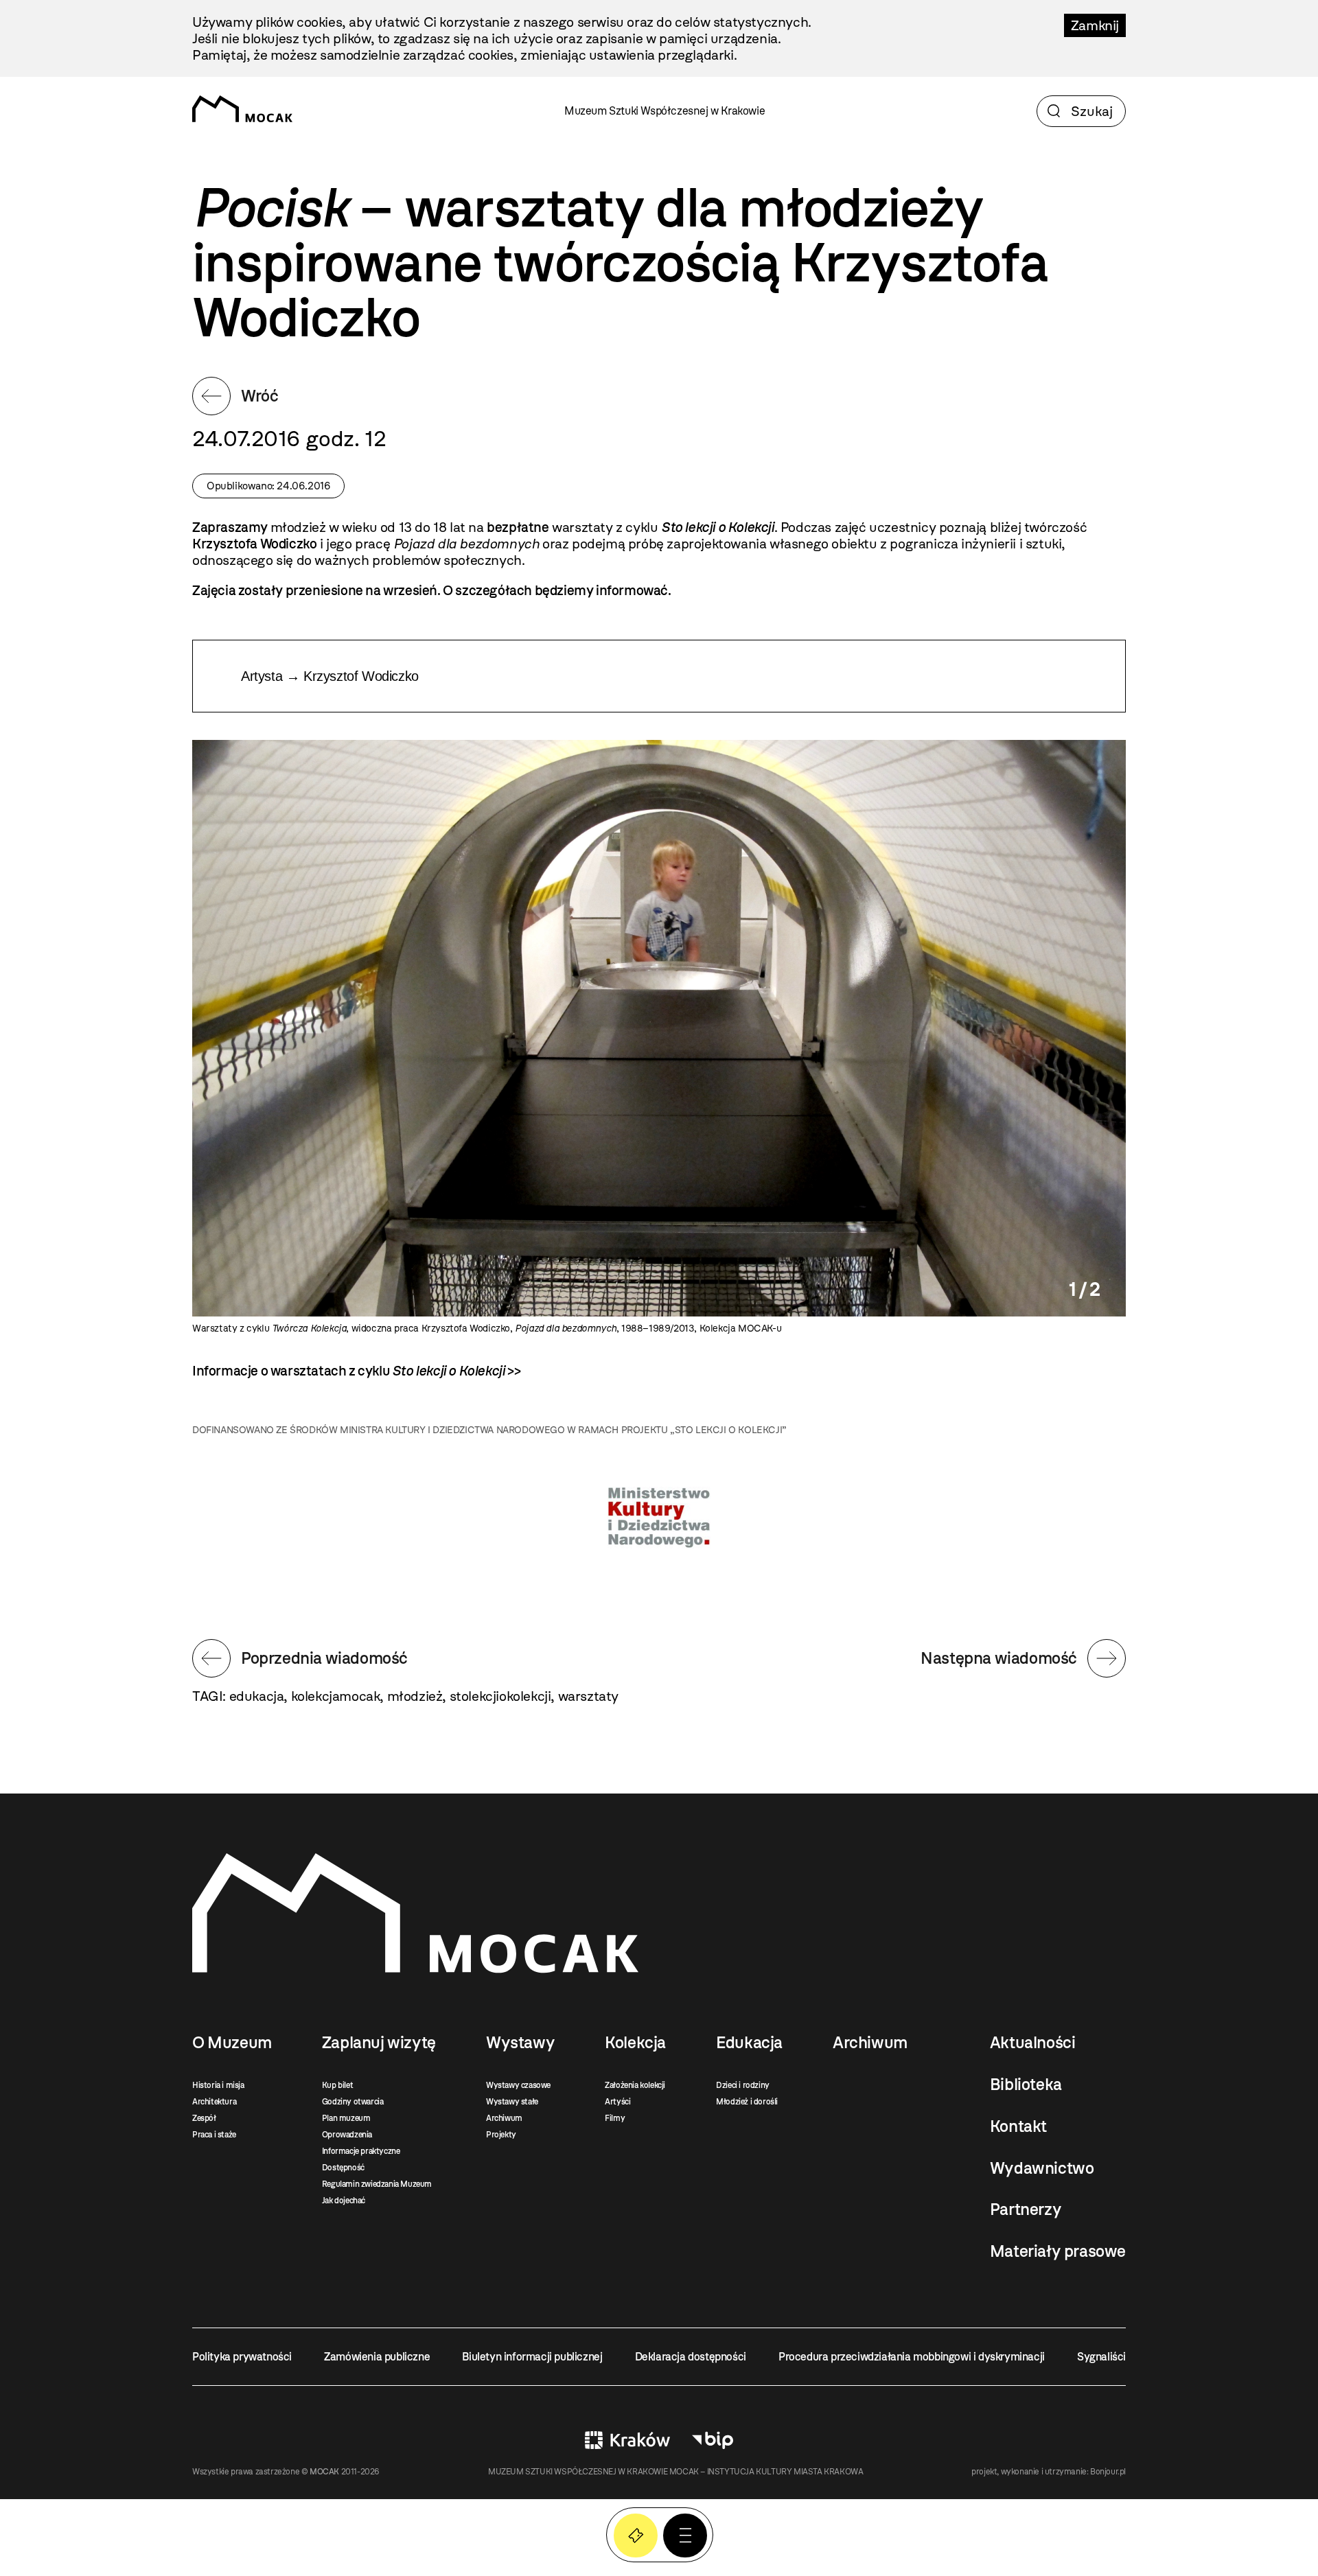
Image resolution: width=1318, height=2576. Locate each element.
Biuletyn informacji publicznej (532, 2357)
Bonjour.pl (1108, 2472)
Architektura (214, 2102)
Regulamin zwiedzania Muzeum (377, 2184)
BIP (713, 2440)
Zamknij (1095, 25)
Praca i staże (214, 2135)
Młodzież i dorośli (747, 2102)
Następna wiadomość (999, 1658)
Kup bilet (337, 2085)
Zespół (204, 2118)
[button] (685, 2536)
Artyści (617, 2102)
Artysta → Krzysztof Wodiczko (330, 676)
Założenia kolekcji (635, 2085)
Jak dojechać (344, 2201)
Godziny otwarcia (353, 2102)
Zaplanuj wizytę (379, 2043)
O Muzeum (232, 2043)
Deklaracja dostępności (691, 2357)
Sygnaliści (1101, 2357)
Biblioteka (1026, 2085)
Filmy (615, 2118)
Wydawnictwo (1042, 2168)
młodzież (415, 1696)
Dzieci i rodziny (743, 2085)
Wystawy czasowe (518, 2085)
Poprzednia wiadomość (324, 1658)
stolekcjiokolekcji (500, 1696)
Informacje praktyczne (361, 2151)
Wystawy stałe (512, 2102)
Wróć (259, 396)
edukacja (257, 1696)
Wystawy (520, 2043)
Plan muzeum (346, 2118)
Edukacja (749, 2043)
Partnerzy (1026, 2209)
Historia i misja (218, 2085)
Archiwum (504, 2118)
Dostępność (343, 2168)
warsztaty (588, 1696)
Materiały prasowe (1058, 2251)
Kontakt (1018, 2126)
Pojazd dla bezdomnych (466, 544)
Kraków (627, 2440)
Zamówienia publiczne (377, 2357)
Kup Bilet (636, 2536)
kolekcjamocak (336, 1696)
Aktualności (1033, 2043)
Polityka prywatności (242, 2357)
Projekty (501, 2135)
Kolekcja (635, 2043)
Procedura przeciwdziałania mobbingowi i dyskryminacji (912, 2357)
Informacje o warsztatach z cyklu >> (356, 1371)
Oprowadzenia (347, 2135)
